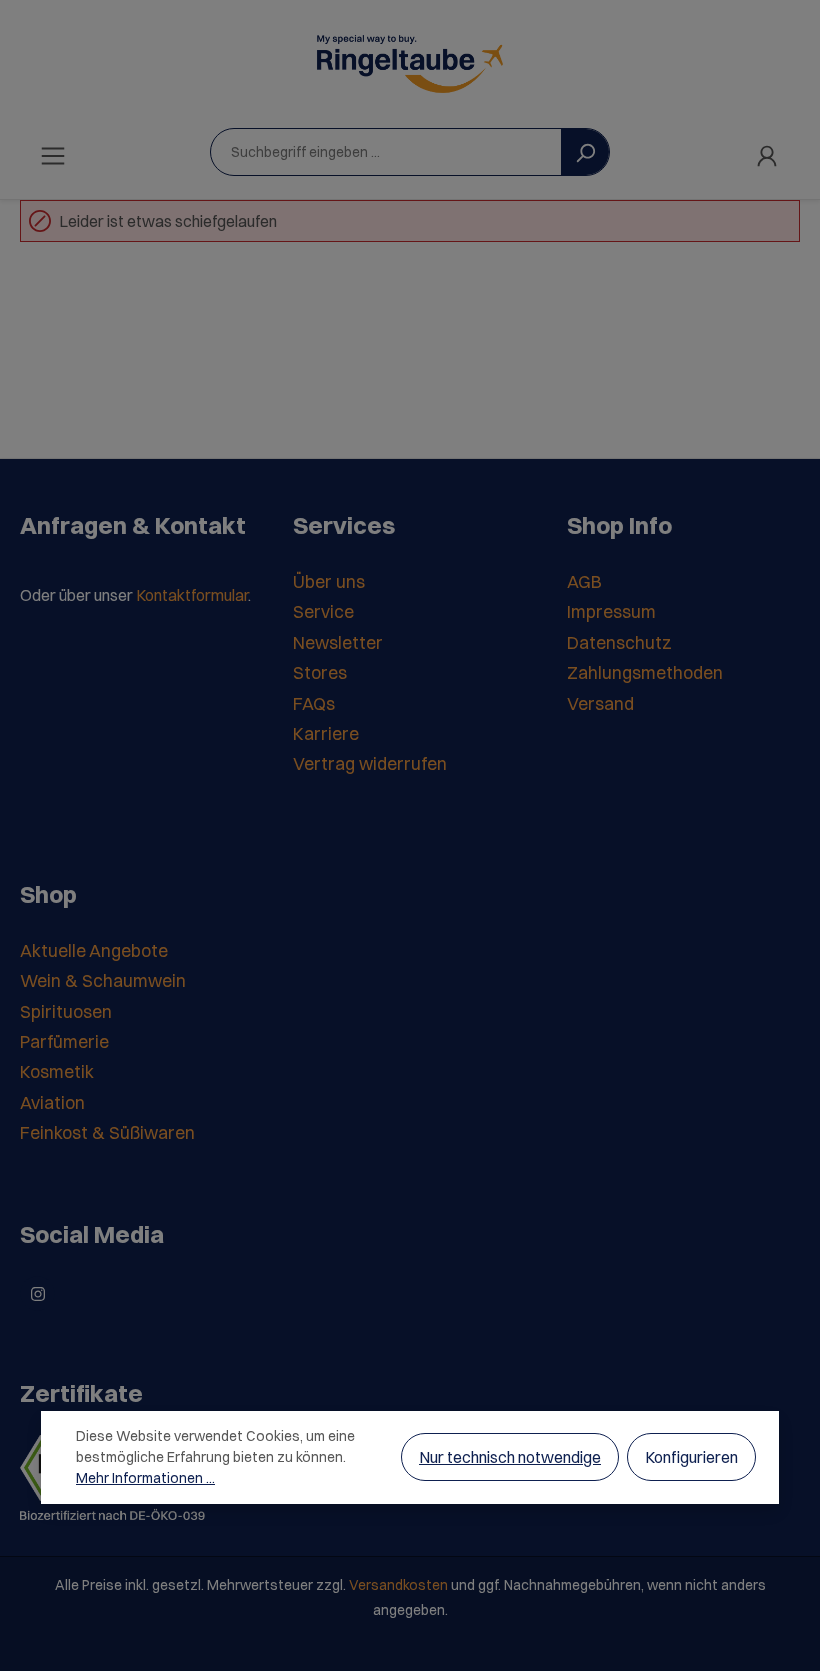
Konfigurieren (691, 1457)
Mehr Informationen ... (145, 1478)
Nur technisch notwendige (510, 1457)
